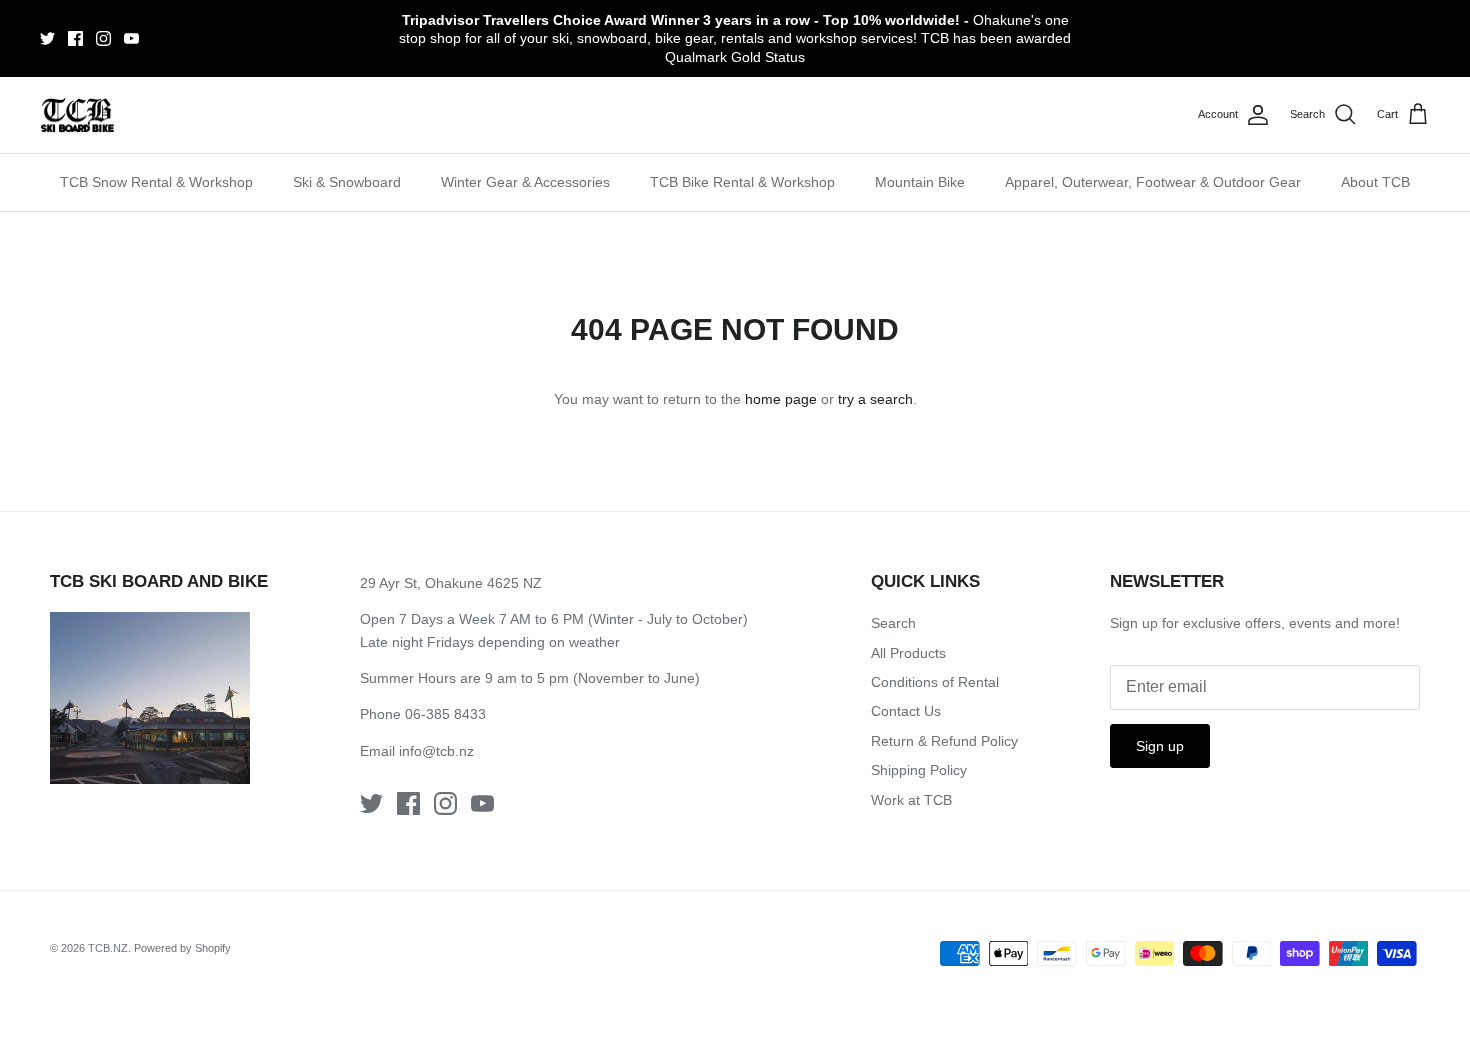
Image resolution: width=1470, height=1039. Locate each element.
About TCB (1375, 182)
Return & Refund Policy (944, 741)
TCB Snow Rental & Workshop (156, 182)
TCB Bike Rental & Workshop (742, 182)
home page (781, 399)
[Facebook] (75, 38)
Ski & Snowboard (347, 182)
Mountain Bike (920, 182)
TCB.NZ (108, 948)
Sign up (1160, 746)
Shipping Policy (919, 770)
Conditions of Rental (935, 682)
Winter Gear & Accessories (525, 182)
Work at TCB (911, 800)
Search (893, 623)
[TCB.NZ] (77, 115)
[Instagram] (103, 38)
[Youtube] (131, 38)
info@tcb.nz (436, 751)
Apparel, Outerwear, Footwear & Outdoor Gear (1153, 182)
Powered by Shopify (182, 948)
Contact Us (906, 711)
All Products (908, 653)
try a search (875, 399)
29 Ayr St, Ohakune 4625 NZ (451, 583)
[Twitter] (47, 38)
